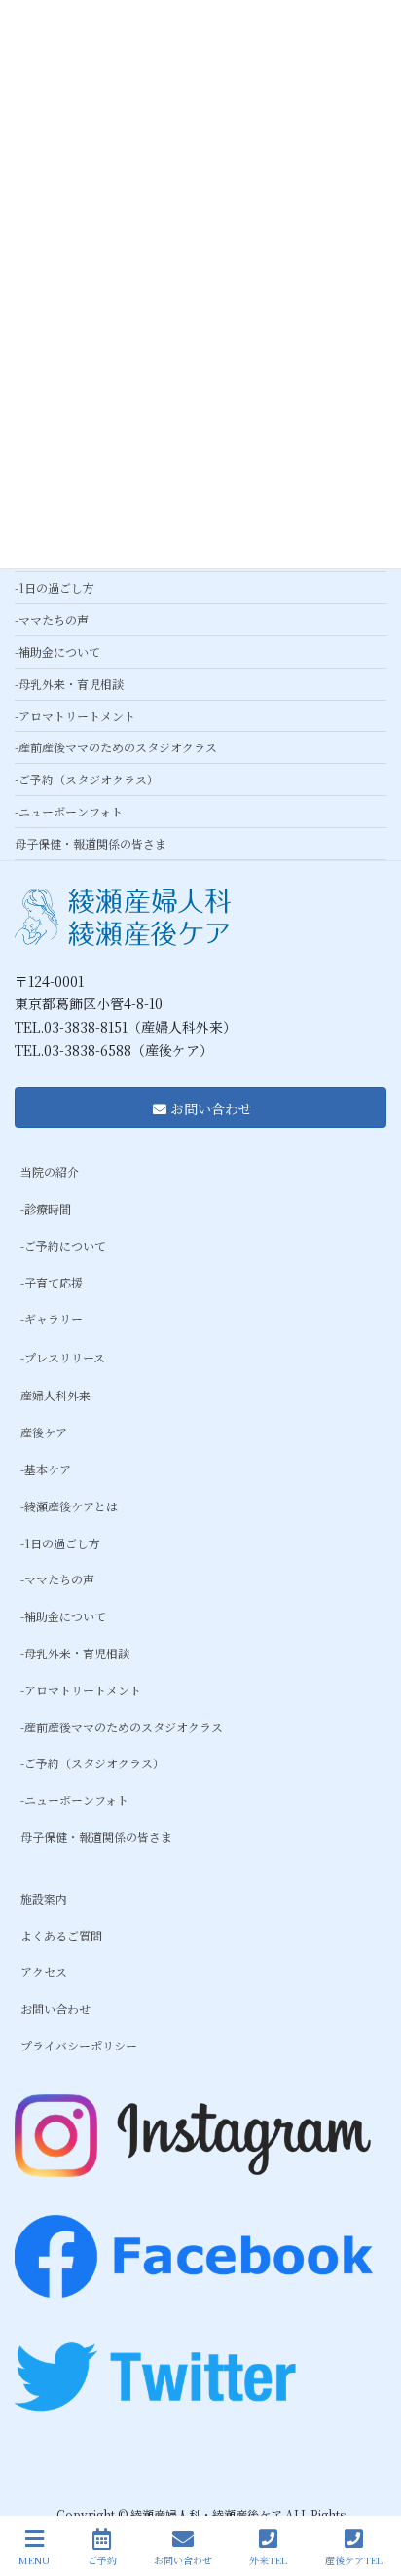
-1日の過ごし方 (55, 587)
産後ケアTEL (354, 2559)
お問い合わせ (55, 2008)
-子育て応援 (52, 1282)
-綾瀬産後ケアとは (69, 1506)
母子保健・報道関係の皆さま (91, 843)
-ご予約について (63, 1245)
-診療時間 (46, 1208)
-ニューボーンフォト (69, 811)
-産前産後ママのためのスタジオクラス (116, 747)
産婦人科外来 (55, 1395)
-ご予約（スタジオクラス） (87, 779)
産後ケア (44, 1432)
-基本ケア (46, 1469)
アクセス (44, 1971)
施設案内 (44, 1898)
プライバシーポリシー (79, 2045)
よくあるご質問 (61, 1935)
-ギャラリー (52, 1318)
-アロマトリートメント (75, 716)
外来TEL (268, 2559)
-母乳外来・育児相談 (69, 684)
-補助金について (57, 652)
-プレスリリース (63, 1357)
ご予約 (102, 2559)
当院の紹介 (50, 1171)
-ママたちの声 (52, 619)
